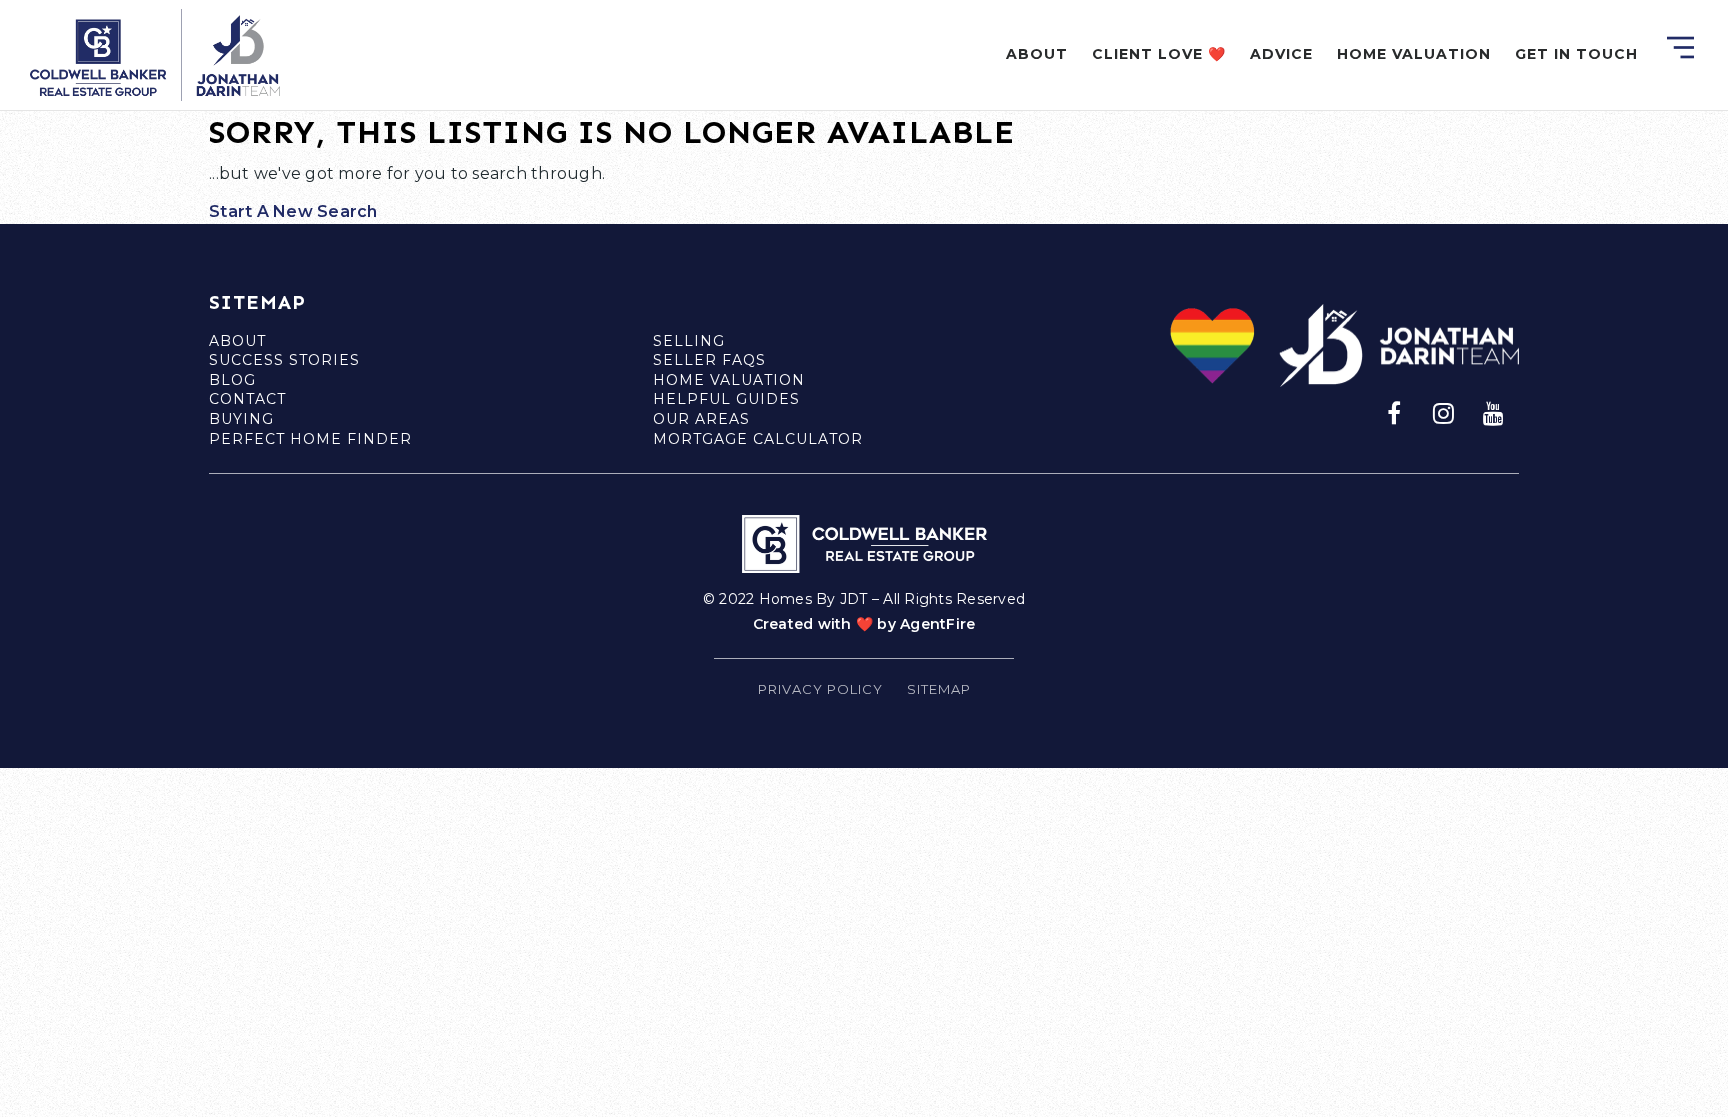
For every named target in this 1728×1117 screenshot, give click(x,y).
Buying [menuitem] (241, 419)
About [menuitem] (1037, 54)
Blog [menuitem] (232, 380)
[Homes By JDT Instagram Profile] (1444, 412)
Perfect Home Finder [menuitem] (310, 439)
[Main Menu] (1680, 47)
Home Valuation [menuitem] (1414, 54)
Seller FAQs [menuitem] (709, 360)
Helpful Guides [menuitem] (726, 399)
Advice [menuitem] (1281, 54)
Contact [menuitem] (247, 399)
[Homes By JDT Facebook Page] (1394, 412)
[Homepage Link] (155, 53)
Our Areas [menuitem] (701, 419)
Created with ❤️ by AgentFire (864, 624)
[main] (864, 112)
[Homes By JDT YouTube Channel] (1494, 412)
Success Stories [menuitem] (284, 360)
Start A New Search (293, 211)
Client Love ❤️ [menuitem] (1159, 54)
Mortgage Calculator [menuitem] (758, 439)
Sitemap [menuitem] (939, 689)
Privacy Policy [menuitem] (820, 689)
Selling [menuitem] (689, 341)
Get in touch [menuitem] (1576, 54)
